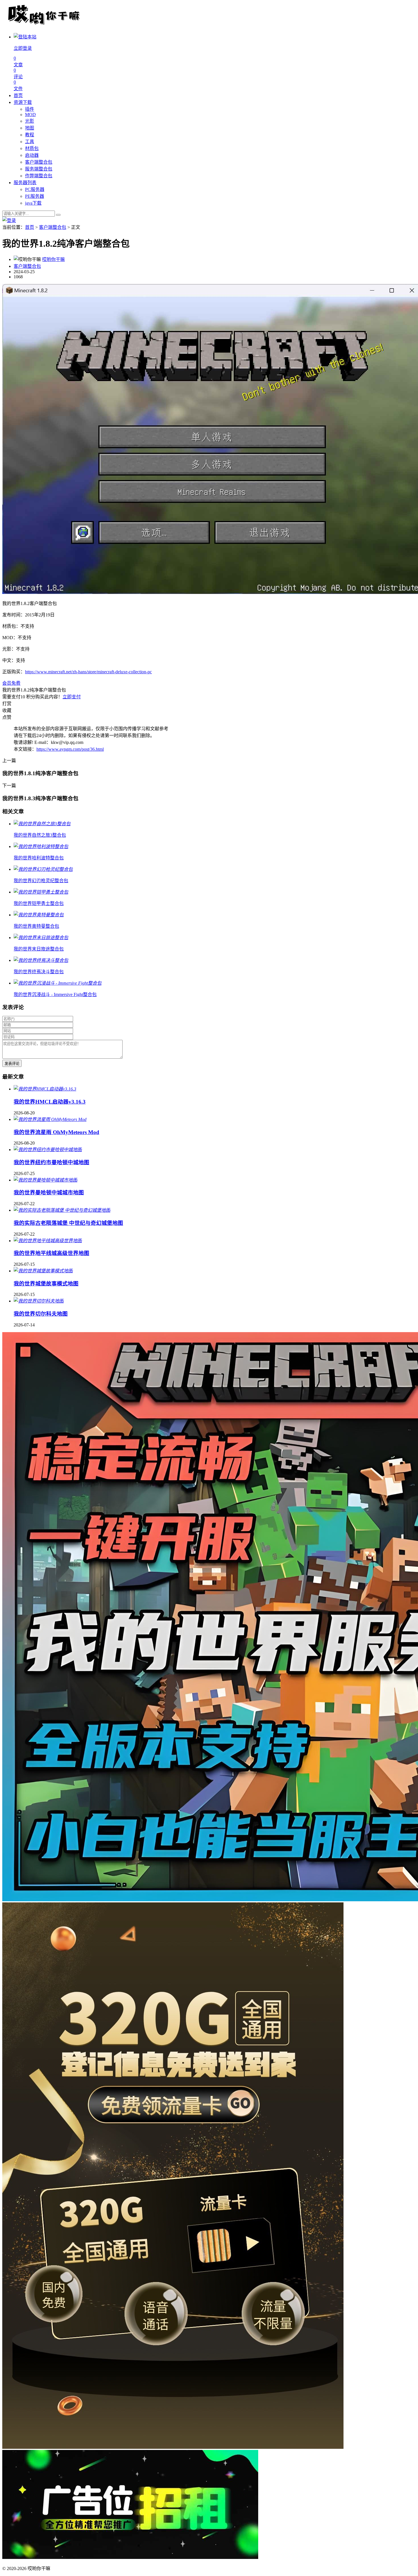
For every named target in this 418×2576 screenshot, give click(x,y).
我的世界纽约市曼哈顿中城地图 (51, 1162)
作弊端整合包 (39, 176)
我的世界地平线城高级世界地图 (51, 1253)
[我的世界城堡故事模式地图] (43, 1271)
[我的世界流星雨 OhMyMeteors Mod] (50, 1119)
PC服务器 (35, 189)
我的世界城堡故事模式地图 (46, 1284)
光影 (30, 121)
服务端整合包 (39, 169)
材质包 (32, 148)
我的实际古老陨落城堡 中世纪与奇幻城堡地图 (68, 1223)
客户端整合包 (39, 162)
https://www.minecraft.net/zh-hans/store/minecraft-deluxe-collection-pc (88, 672)
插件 (30, 109)
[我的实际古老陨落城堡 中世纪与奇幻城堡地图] (62, 1210)
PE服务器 (35, 196)
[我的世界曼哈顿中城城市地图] (45, 1180)
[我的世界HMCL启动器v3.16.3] (45, 1089)
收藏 (7, 710)
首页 (18, 95)
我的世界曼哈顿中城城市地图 (49, 1193)
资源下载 (23, 102)
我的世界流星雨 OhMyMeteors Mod (56, 1132)
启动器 (32, 155)
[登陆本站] (9, 220)
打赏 (7, 704)
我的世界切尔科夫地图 (41, 1314)
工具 (30, 142)
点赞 (7, 717)
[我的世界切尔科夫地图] (39, 1301)
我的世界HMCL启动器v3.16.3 (50, 1102)
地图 (30, 128)
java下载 (33, 203)
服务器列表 (25, 183)
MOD (30, 115)
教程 (30, 135)
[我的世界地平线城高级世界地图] (48, 1241)
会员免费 (11, 683)
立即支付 (72, 697)
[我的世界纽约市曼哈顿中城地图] (48, 1150)
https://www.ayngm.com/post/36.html (70, 749)
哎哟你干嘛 (53, 259)
